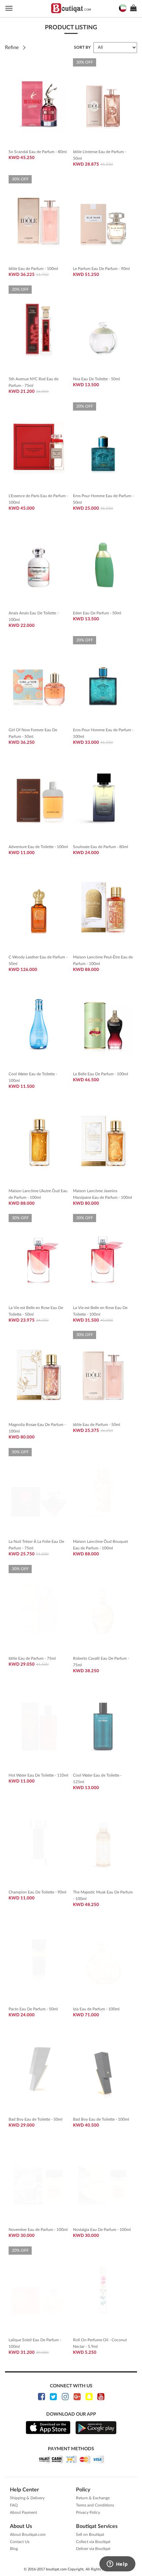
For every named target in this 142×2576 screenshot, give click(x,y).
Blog (14, 2549)
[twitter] (53, 2397)
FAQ (14, 2505)
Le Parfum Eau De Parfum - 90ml (101, 269)
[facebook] (41, 2397)
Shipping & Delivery (27, 2498)
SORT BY (82, 47)
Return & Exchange (93, 2498)
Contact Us (20, 2542)
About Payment (23, 2512)
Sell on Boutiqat (90, 2535)
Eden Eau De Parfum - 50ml (97, 613)
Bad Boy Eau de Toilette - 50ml (35, 2119)
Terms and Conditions (95, 2505)
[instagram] (65, 2397)
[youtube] (101, 2397)
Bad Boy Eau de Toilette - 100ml (101, 2119)
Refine (13, 48)
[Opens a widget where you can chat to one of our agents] (117, 2564)
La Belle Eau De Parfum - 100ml (101, 1074)
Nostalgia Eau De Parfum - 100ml (102, 2230)
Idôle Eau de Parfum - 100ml (33, 269)
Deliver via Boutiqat (93, 2549)
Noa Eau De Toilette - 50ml (96, 379)
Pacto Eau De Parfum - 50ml (33, 2009)
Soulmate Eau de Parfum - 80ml (101, 847)
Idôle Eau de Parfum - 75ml (32, 1658)
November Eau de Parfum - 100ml (38, 2230)
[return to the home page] (71, 8)
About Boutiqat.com (28, 2535)
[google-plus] (77, 2397)
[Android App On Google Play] (96, 2428)
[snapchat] (89, 2397)
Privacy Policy (88, 2512)
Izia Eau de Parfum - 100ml (96, 2009)
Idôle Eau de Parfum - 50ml (97, 1425)
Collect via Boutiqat (93, 2542)
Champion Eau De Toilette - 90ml (37, 1892)
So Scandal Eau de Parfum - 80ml (38, 152)
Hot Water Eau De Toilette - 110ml (38, 1775)
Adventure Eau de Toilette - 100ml (38, 847)
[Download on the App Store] (48, 2428)
